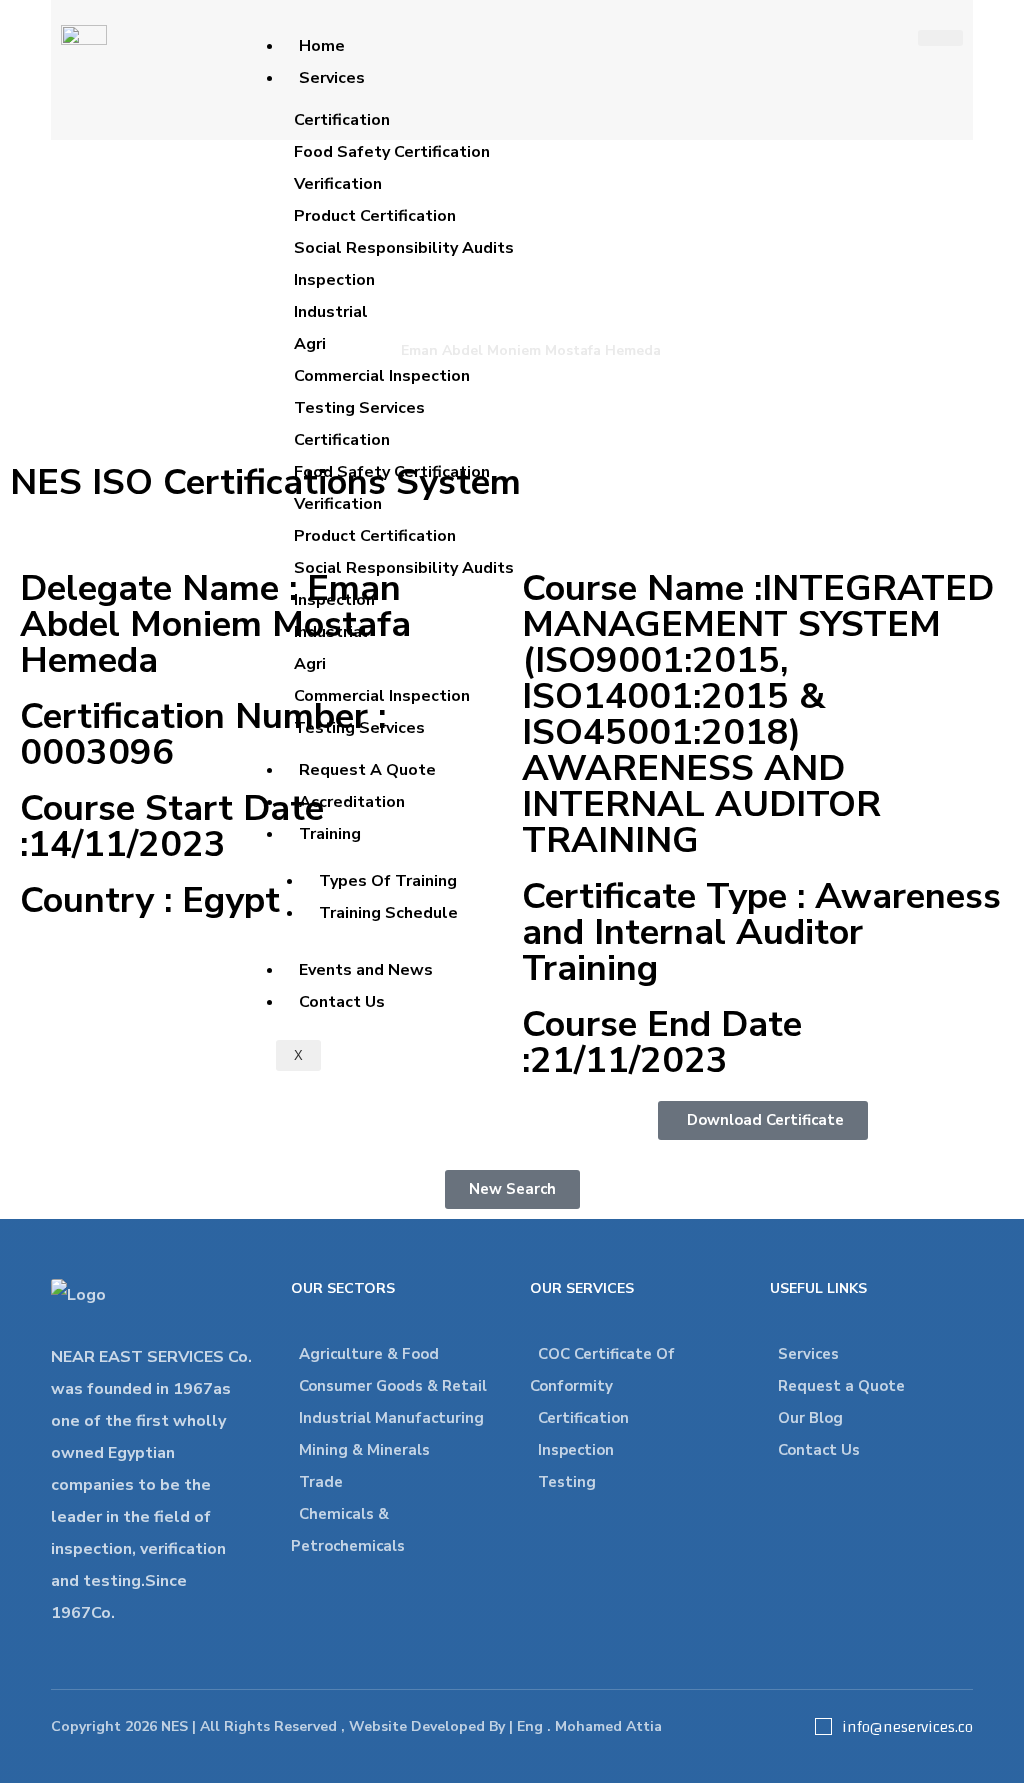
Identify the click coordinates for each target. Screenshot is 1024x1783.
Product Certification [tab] (375, 216)
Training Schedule (388, 913)
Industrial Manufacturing (391, 1418)
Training (330, 834)
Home (322, 46)
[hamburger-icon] (940, 38)
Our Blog (810, 1418)
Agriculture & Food (369, 1354)
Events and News (366, 970)
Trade (321, 1482)
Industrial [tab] (331, 312)
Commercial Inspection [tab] (382, 376)
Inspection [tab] (334, 280)
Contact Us (342, 1002)
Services (332, 78)
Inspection (576, 1450)
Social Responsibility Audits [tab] (404, 248)
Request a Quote (841, 1386)
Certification (583, 1418)
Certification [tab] (342, 120)
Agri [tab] (310, 344)
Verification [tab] (338, 184)
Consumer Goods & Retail (393, 1386)
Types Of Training (388, 881)
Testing (567, 1482)
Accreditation (352, 802)
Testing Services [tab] (359, 408)
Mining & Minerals (364, 1450)
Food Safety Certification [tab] (392, 152)
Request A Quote (367, 770)
